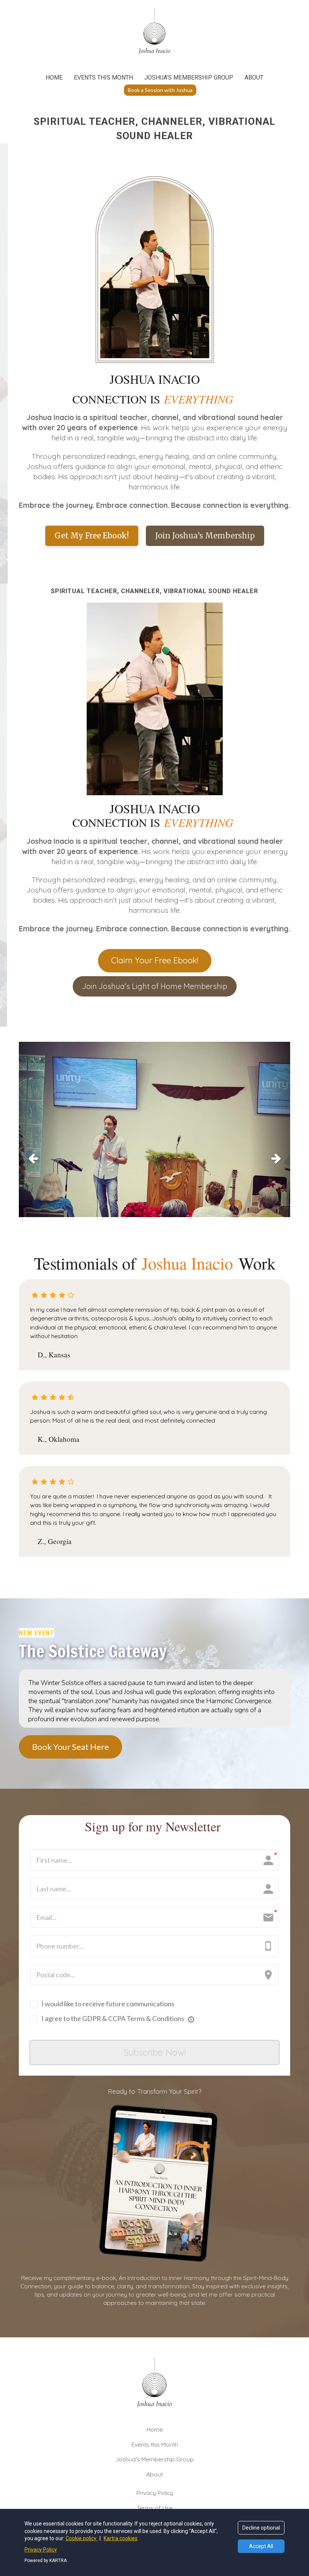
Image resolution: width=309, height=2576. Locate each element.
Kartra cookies (121, 2538)
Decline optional (261, 2528)
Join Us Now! (154, 175)
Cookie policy (82, 2538)
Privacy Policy (41, 2550)
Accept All (261, 2546)
